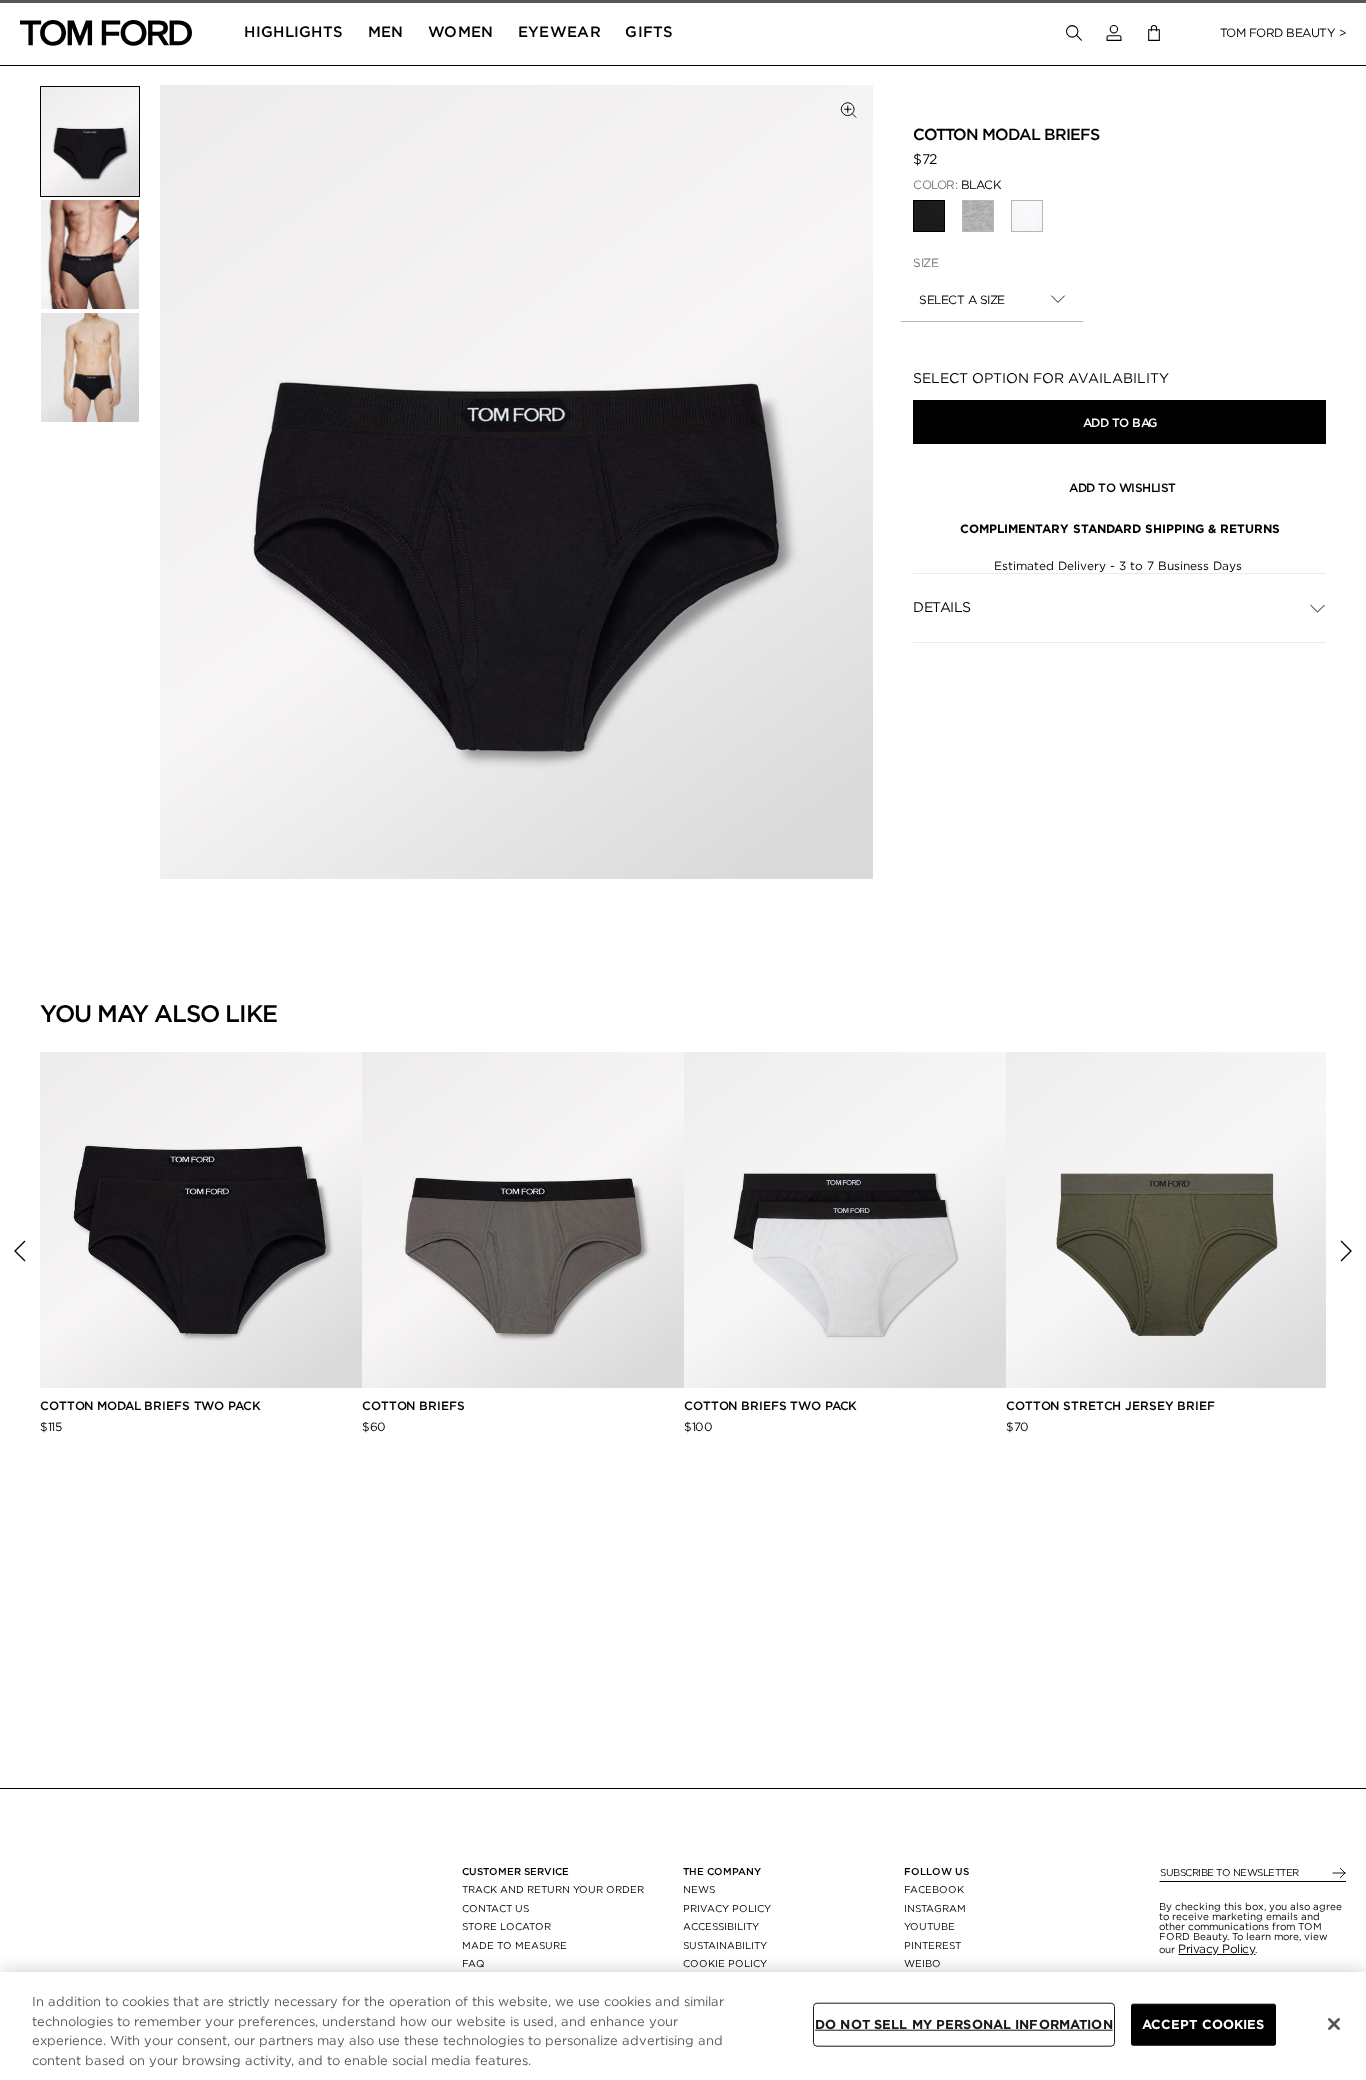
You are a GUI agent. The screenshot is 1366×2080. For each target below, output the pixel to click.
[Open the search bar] (1074, 33)
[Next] (1346, 1251)
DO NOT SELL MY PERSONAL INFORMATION (964, 2024)
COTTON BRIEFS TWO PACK (770, 1405)
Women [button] (461, 32)
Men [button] (386, 32)
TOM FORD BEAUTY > (1283, 32)
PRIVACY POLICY (727, 1908)
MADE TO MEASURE (514, 1945)
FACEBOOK (934, 1889)
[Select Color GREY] (978, 216)
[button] (1114, 33)
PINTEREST (932, 1945)
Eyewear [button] (559, 32)
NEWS (699, 1889)
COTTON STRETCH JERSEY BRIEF (1110, 1405)
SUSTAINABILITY (725, 1945)
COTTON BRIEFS (413, 1405)
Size (925, 262)
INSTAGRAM (935, 1908)
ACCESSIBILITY (721, 1926)
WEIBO (922, 1963)
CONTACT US (495, 1908)
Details (942, 607)
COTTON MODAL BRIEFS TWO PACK (150, 1405)
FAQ (473, 1963)
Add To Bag (1120, 422)
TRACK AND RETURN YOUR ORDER (553, 1889)
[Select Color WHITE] (1027, 216)
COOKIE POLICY (725, 1963)
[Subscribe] (1337, 1873)
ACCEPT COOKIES (1203, 2024)
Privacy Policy (1216, 1948)
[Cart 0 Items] (1154, 33)
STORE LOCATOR (506, 1926)
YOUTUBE (929, 1926)
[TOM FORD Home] (106, 33)
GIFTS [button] (649, 32)
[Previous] (20, 1251)
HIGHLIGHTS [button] (293, 32)
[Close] (1334, 2024)
